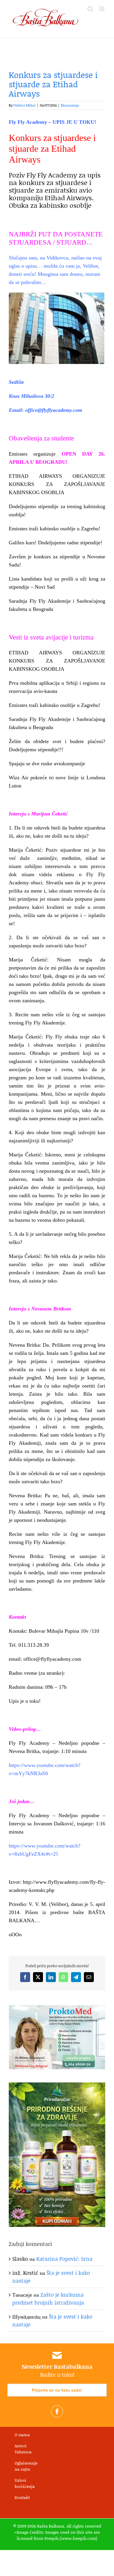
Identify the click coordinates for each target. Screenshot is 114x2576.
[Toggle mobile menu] (102, 9)
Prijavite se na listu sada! (57, 2390)
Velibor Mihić (25, 105)
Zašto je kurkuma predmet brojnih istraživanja (48, 2299)
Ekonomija (70, 105)
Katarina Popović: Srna (64, 2259)
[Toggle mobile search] (90, 9)
